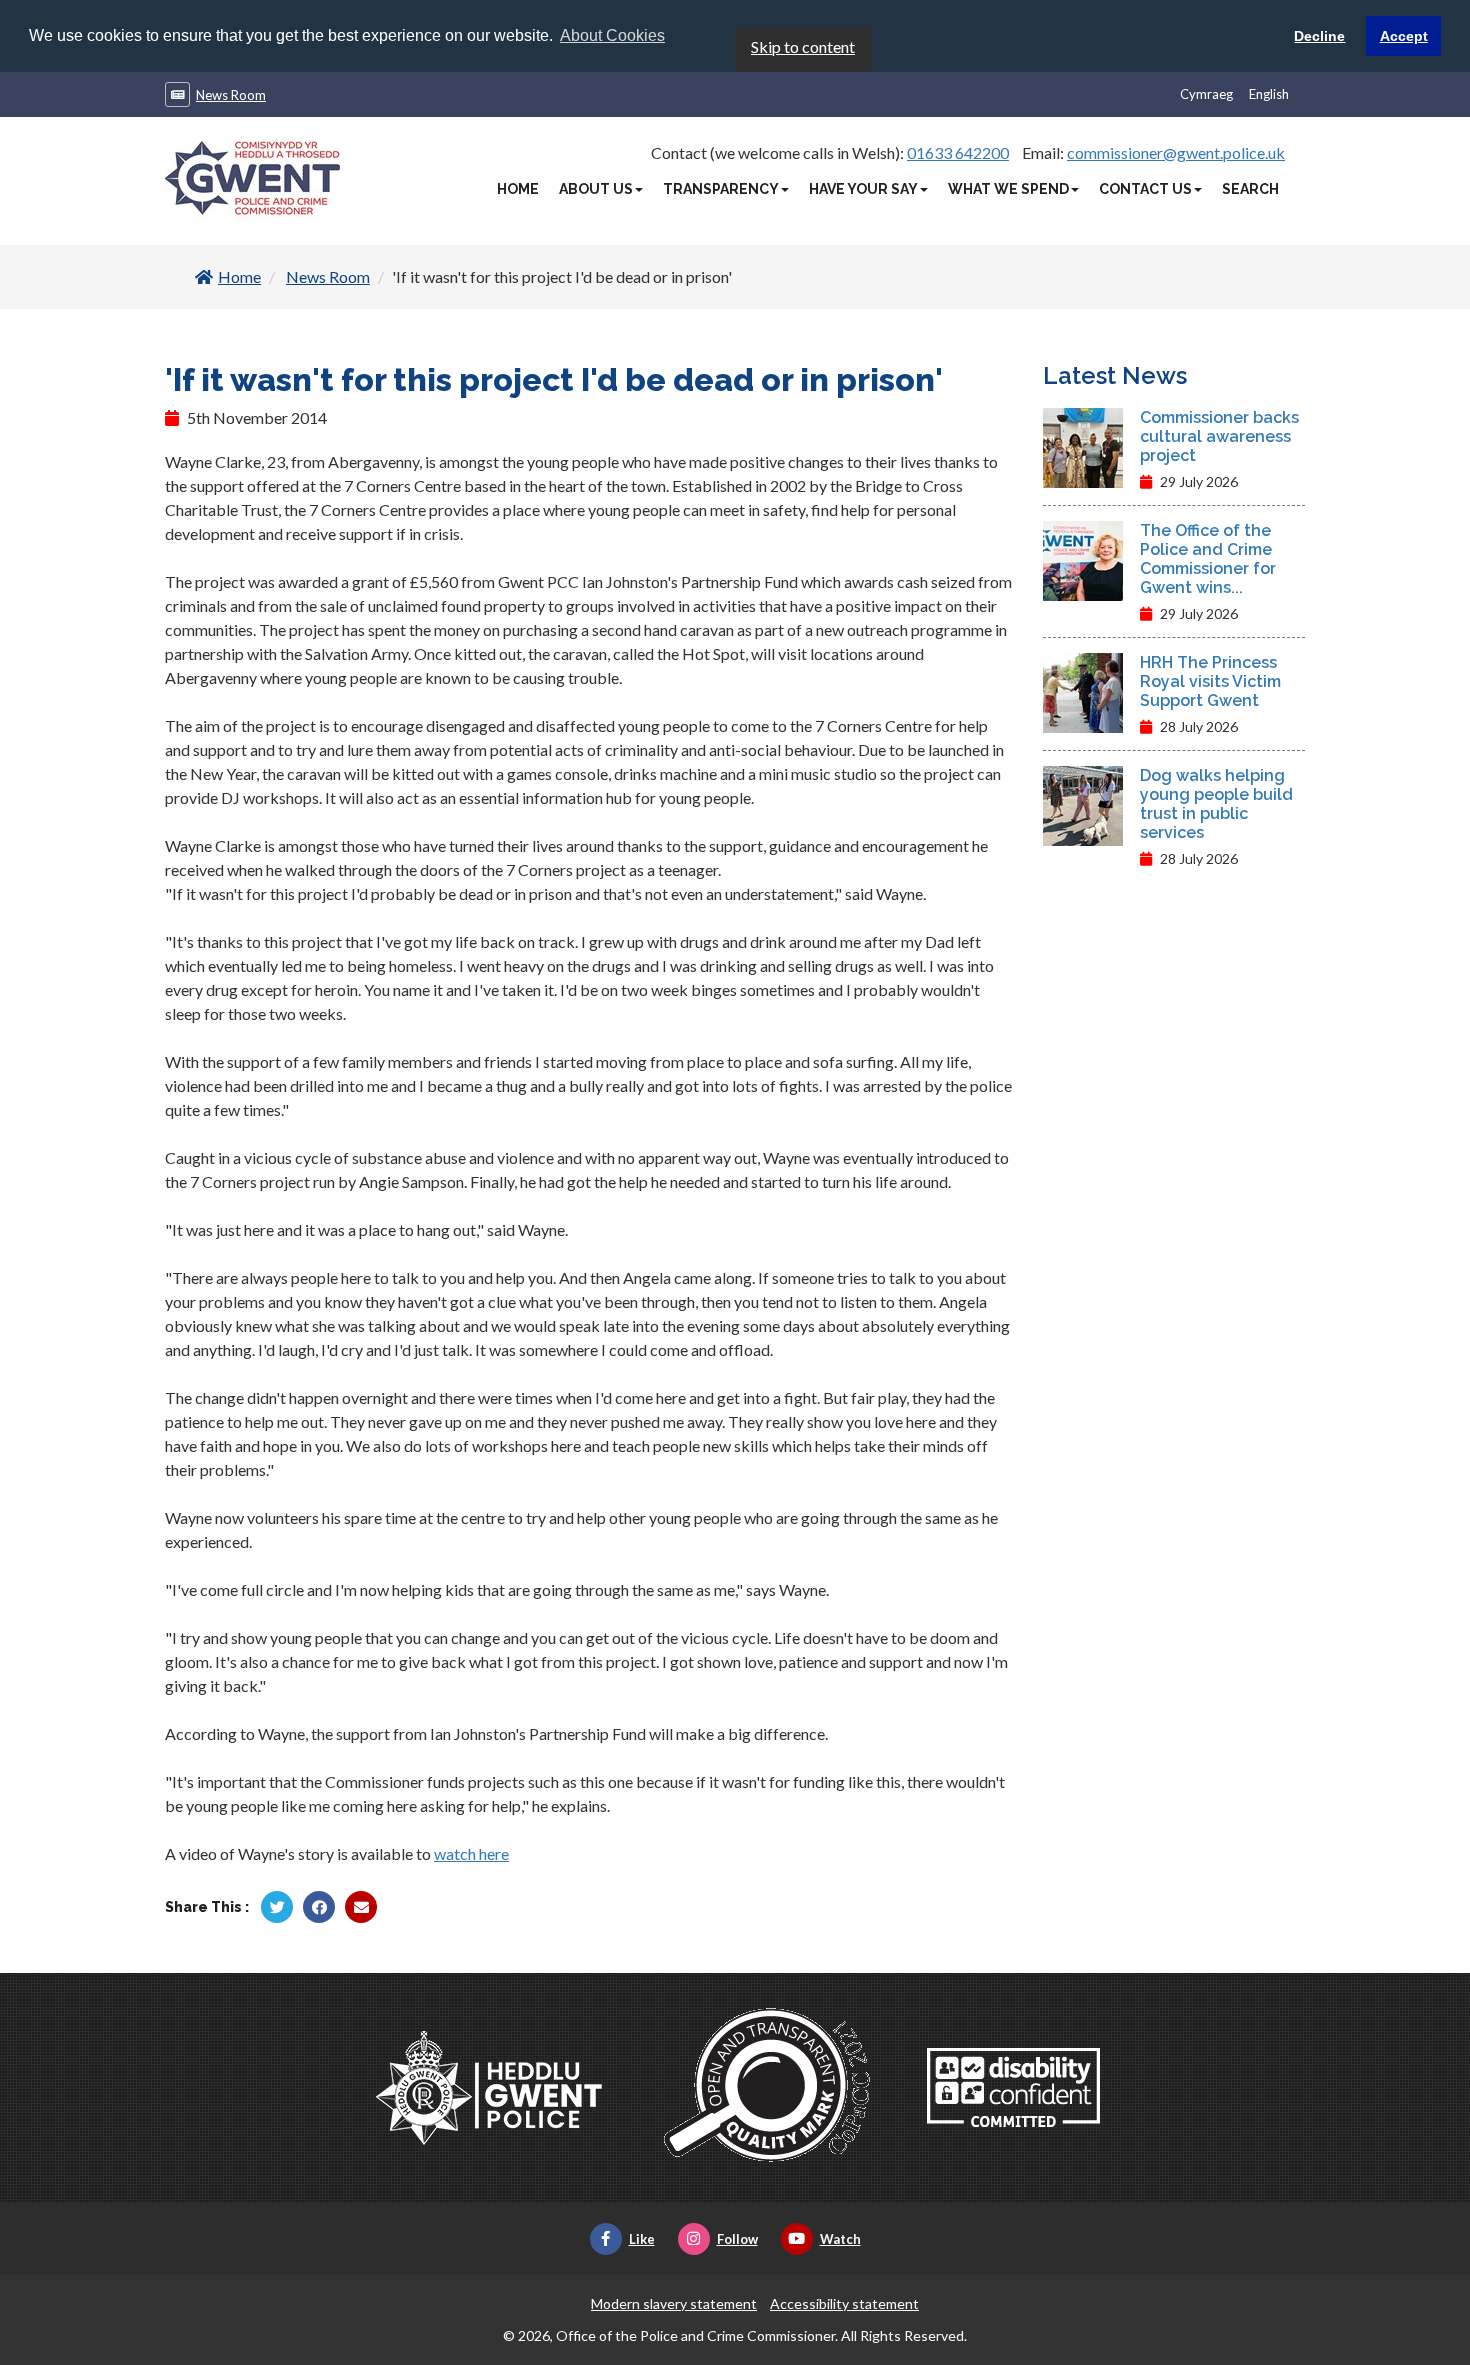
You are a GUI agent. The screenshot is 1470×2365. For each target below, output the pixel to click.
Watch (840, 2239)
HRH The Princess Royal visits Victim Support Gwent (1210, 681)
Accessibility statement (844, 2303)
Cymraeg (1206, 94)
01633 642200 (958, 152)
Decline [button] (1319, 36)
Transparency (721, 189)
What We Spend (1008, 189)
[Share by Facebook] (319, 1907)
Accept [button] (1404, 36)
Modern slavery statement (674, 2303)
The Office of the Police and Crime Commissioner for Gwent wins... (1208, 559)
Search (1250, 189)
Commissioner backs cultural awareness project (1219, 436)
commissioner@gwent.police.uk (1176, 152)
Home (518, 189)
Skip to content (803, 46)
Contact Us (1145, 189)
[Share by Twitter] (277, 1907)
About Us (596, 189)
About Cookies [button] (612, 35)
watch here (471, 1853)
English (1269, 94)
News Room (231, 95)
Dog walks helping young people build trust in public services (1216, 804)
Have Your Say (863, 189)
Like (642, 2239)
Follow (737, 2239)
